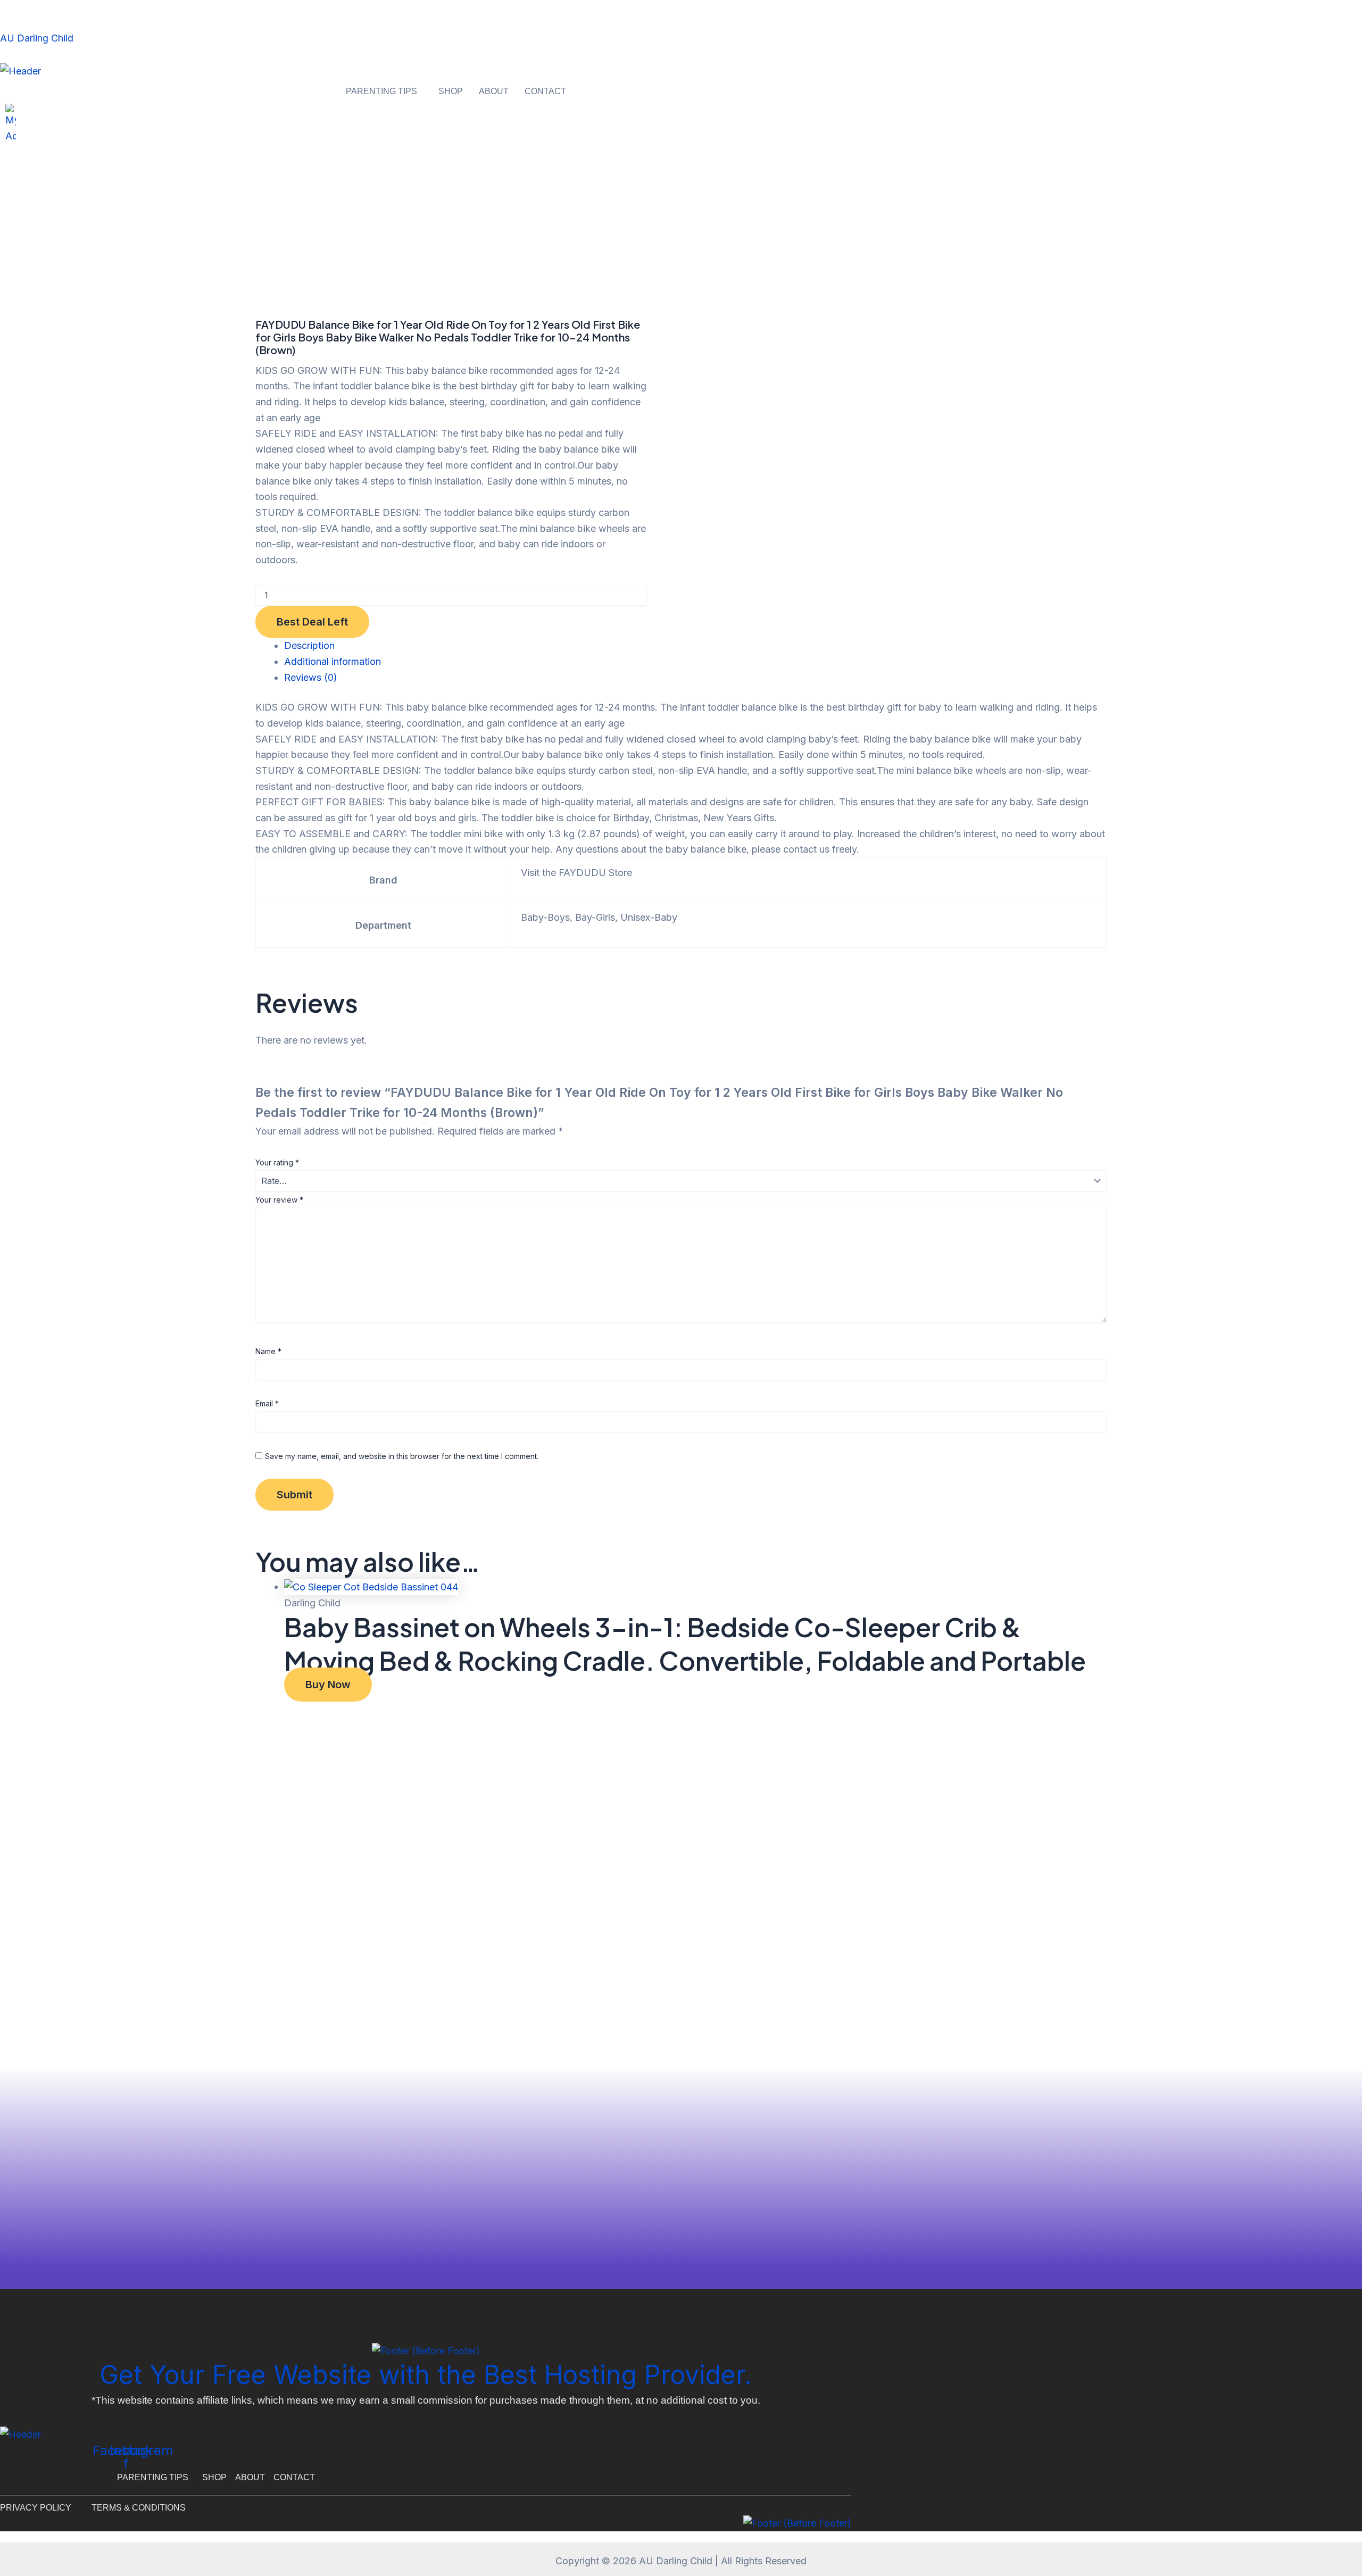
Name (268, 1351)
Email (267, 1403)
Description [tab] (309, 645)
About (494, 91)
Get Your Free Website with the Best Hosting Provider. (426, 2375)
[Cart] (3, 153)
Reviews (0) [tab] (311, 677)
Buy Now (328, 1685)
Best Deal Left (312, 622)
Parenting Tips (381, 91)
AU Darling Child (37, 38)
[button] (384, 91)
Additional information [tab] (333, 661)
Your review (279, 1200)
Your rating (277, 1162)
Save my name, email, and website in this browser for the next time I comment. (402, 1456)
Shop (451, 91)
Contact (545, 91)
